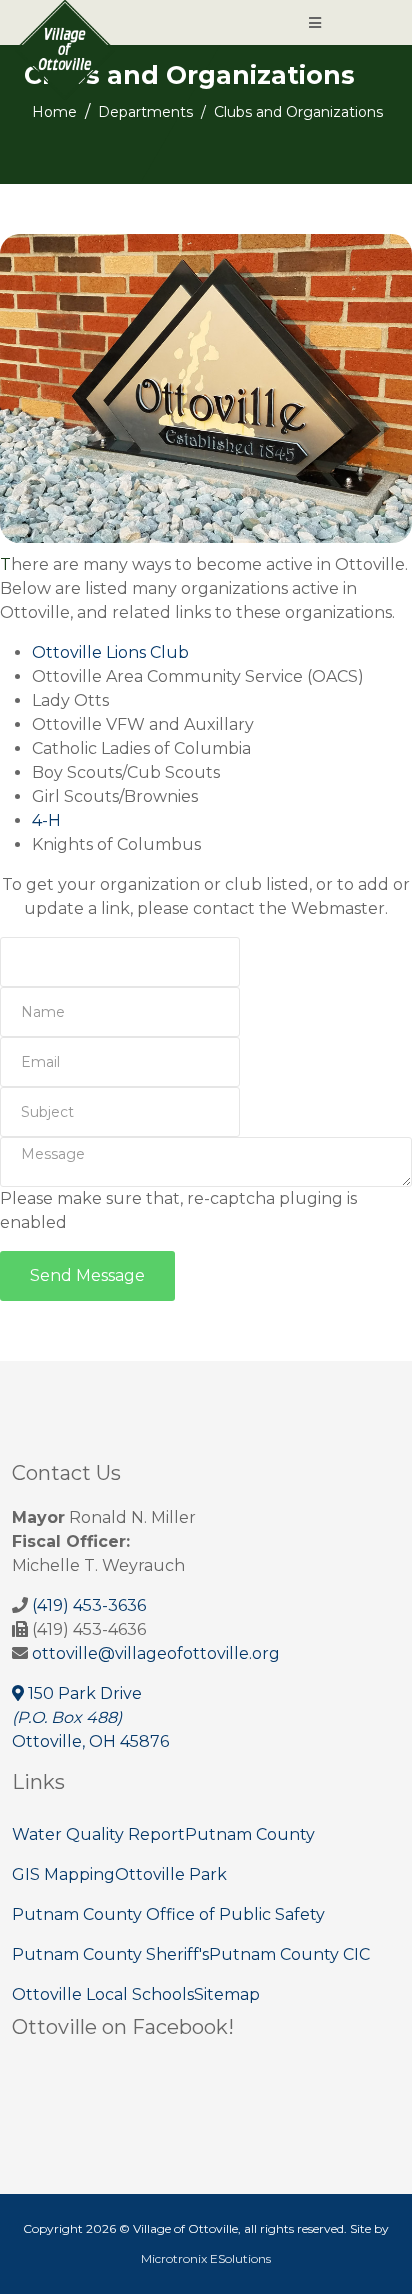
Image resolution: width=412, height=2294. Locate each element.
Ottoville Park (171, 1874)
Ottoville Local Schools (103, 1994)
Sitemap (227, 1994)
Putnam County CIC (289, 1954)
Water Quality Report (98, 1834)
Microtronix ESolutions (206, 2258)
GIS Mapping (63, 1874)
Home (54, 112)
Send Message (87, 1275)
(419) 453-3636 (89, 1605)
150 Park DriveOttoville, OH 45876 (90, 1717)
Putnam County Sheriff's (110, 1954)
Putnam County (250, 1834)
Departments (145, 112)
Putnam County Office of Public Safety (168, 1914)
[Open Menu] (315, 23)
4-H (46, 820)
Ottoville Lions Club (110, 652)
